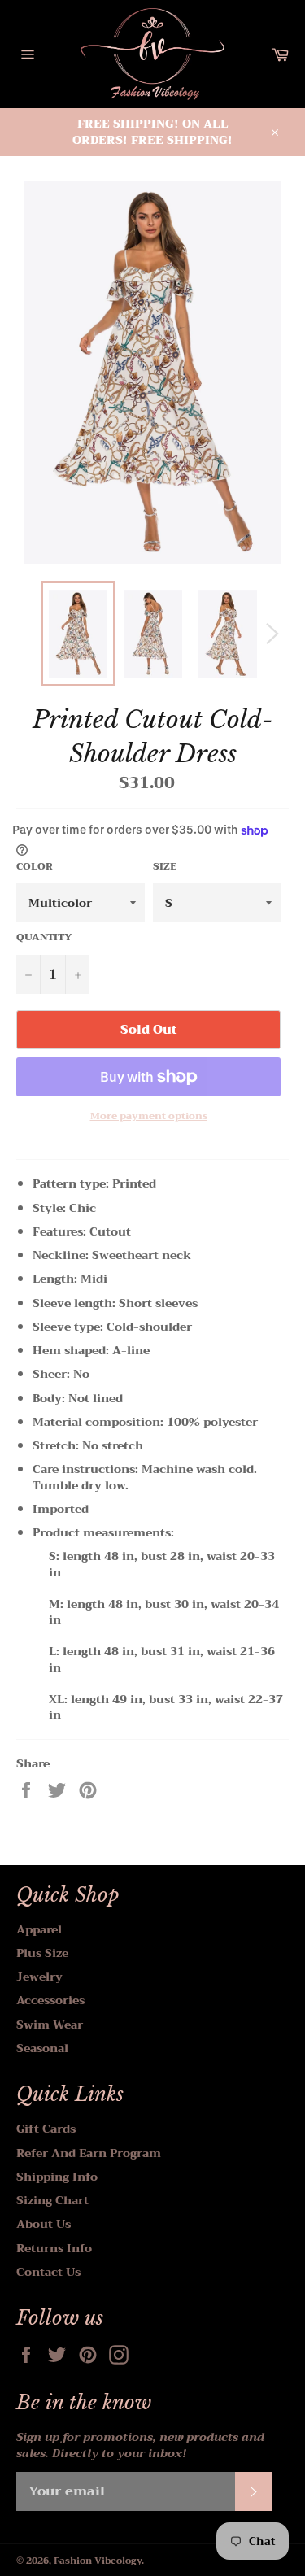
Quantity (44, 937)
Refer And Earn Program (89, 2153)
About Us (44, 2224)
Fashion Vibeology (98, 2561)
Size (165, 867)
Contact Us (48, 2272)
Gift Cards (46, 2129)
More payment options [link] (149, 1116)
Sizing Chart (52, 2200)
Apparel (39, 1929)
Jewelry (39, 1977)
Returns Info (54, 2248)
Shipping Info (57, 2177)
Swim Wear (50, 2025)
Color (35, 867)
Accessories (50, 2000)
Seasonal (42, 2048)
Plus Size (42, 1953)
